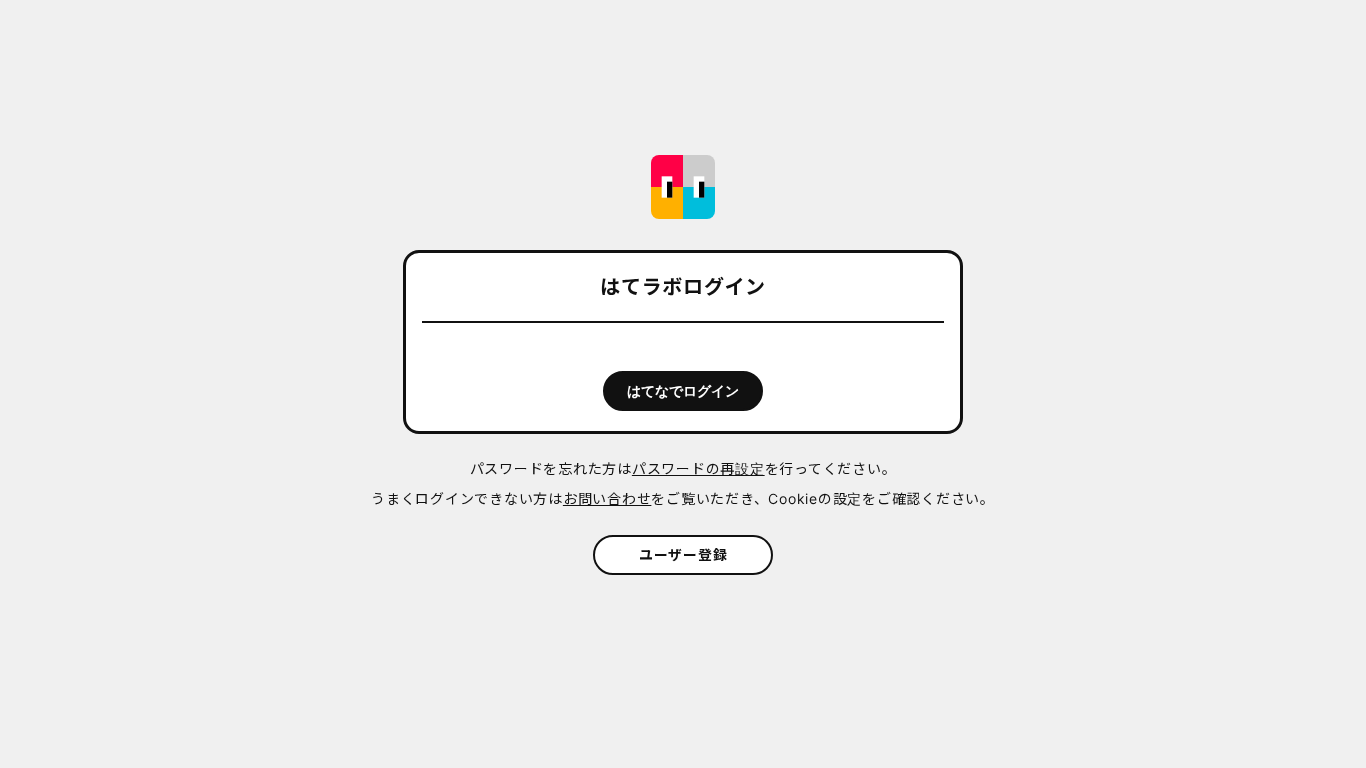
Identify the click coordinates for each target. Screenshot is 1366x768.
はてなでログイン (683, 391)
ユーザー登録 (683, 554)
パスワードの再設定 (698, 468)
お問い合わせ (607, 498)
